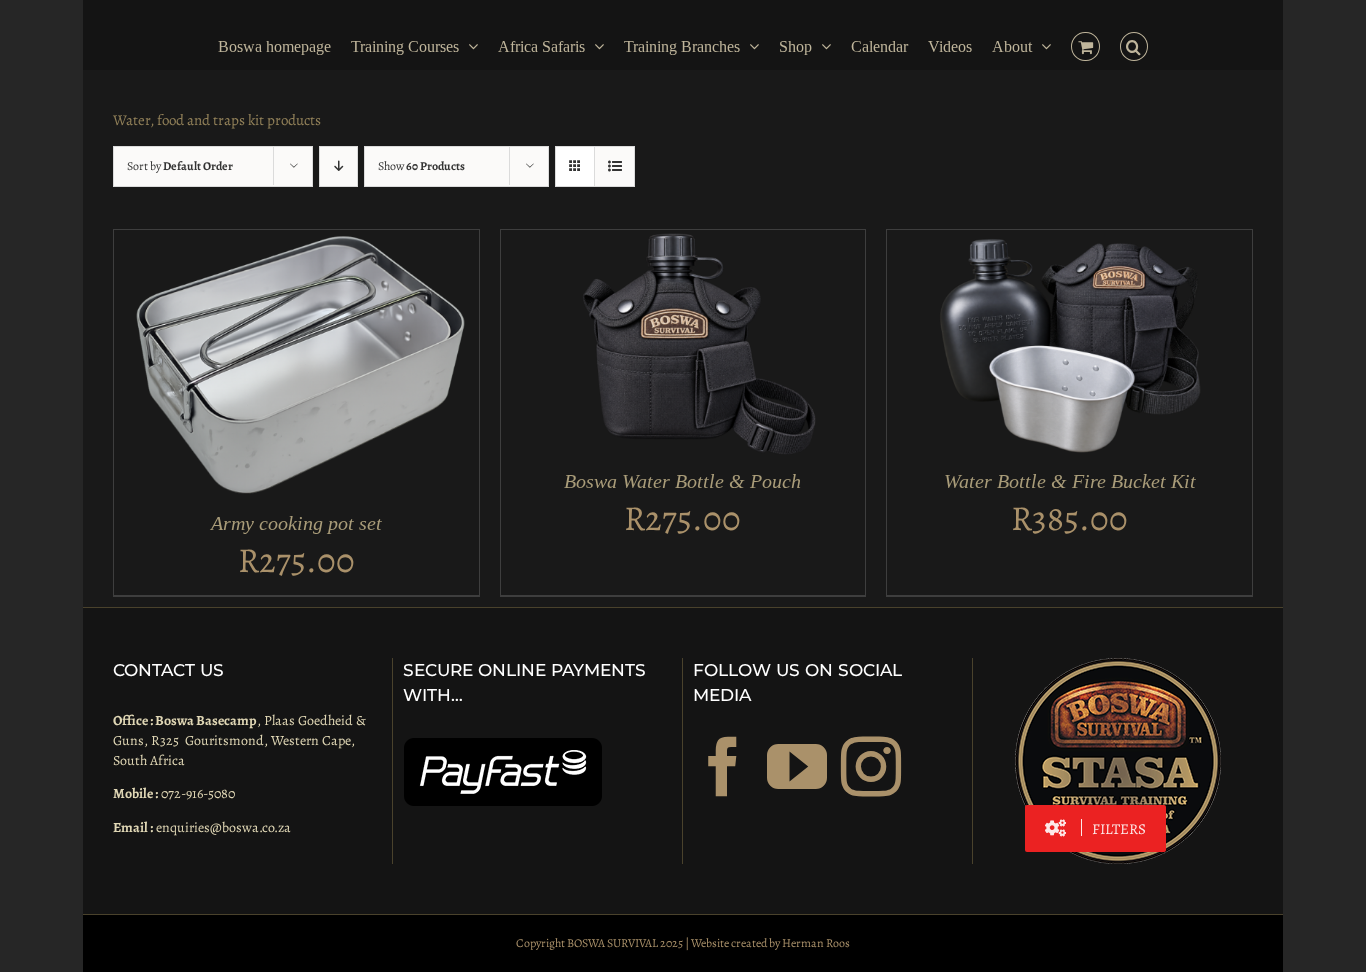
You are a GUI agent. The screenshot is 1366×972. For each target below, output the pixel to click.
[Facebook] (723, 767)
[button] (1144, 45)
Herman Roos (816, 943)
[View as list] (614, 166)
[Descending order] (338, 166)
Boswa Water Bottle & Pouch (682, 481)
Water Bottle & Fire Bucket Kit (1070, 481)
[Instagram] (871, 767)
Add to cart (243, 369)
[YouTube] (797, 767)
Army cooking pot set (296, 523)
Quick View (352, 369)
